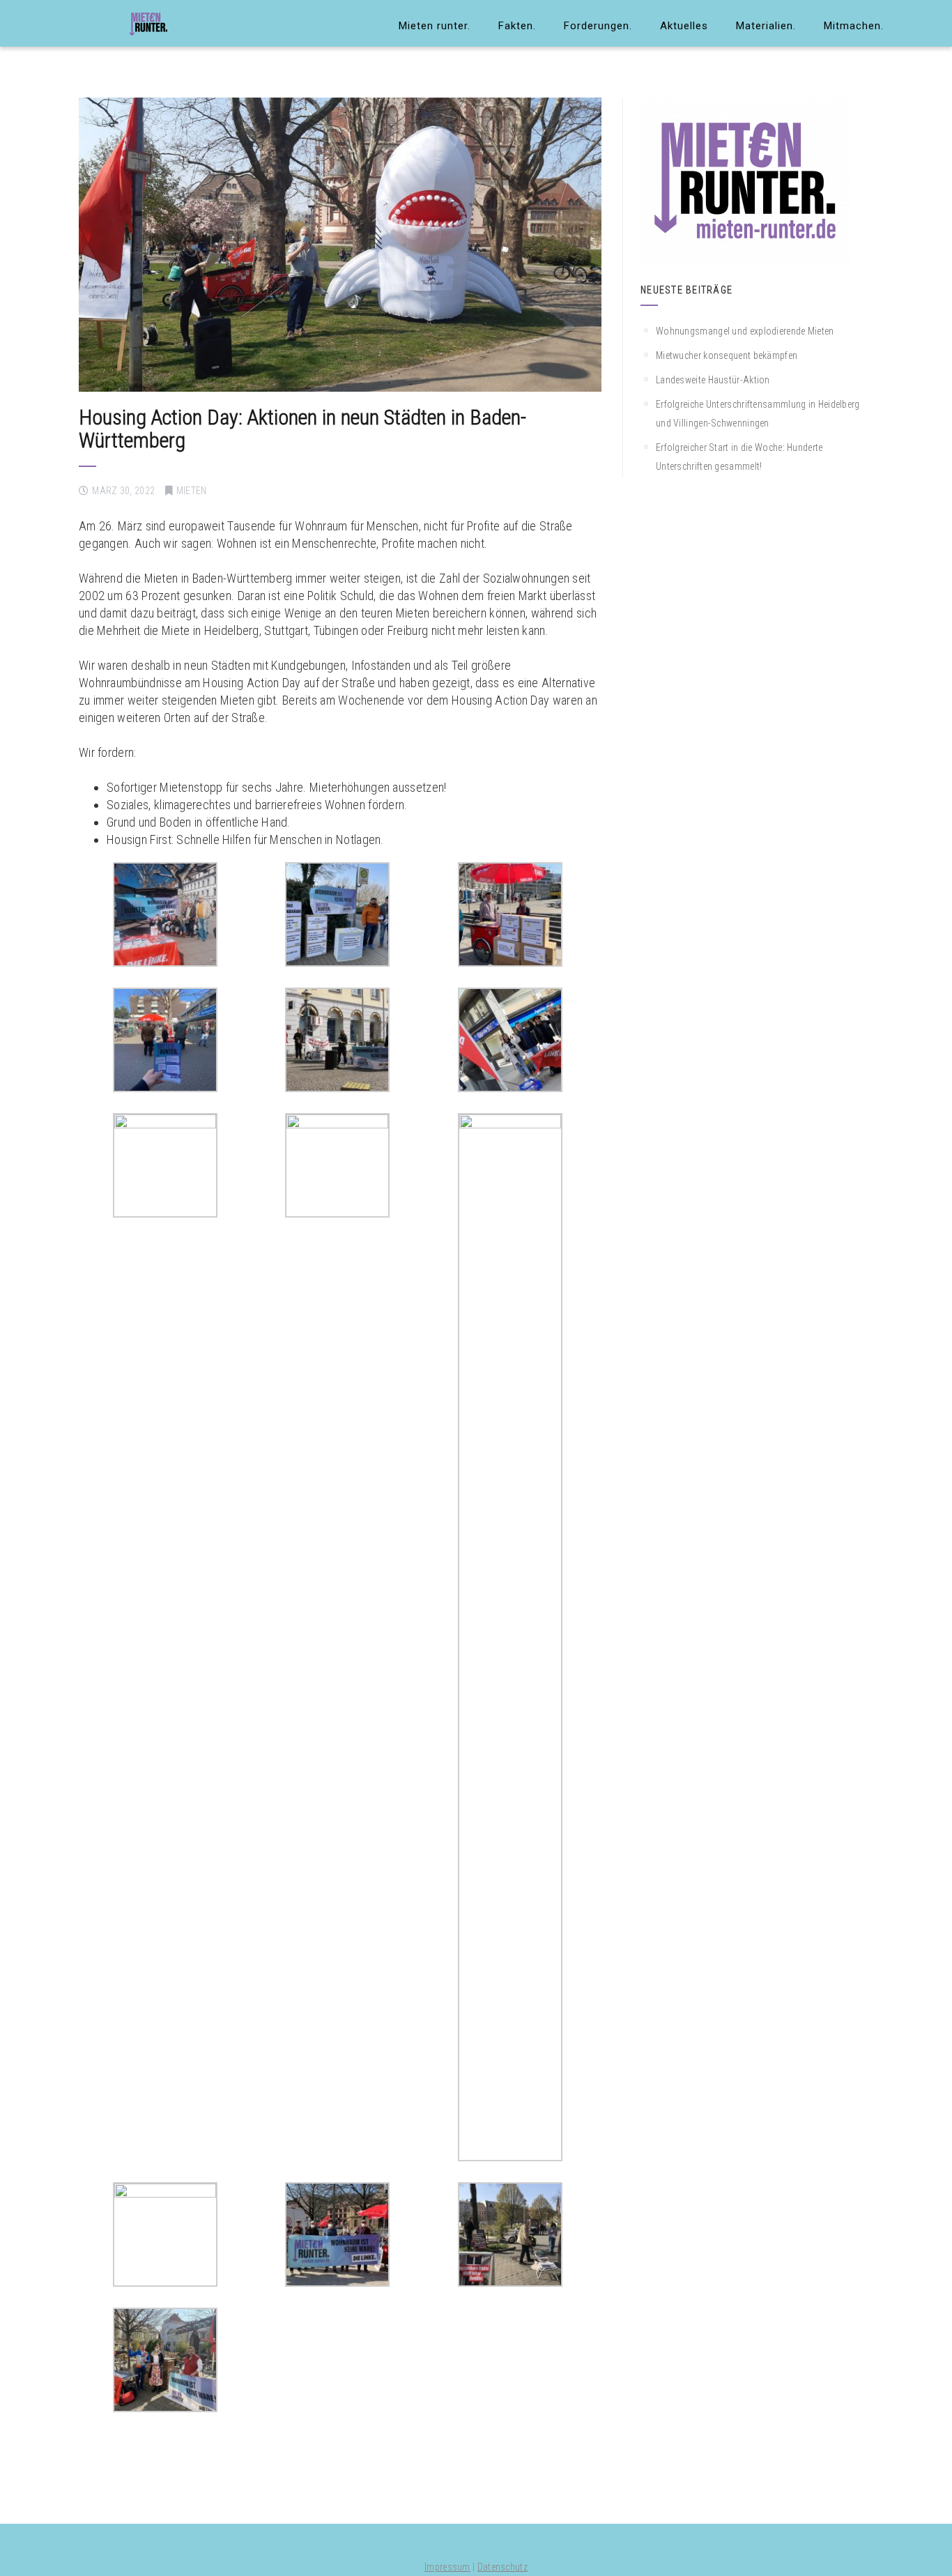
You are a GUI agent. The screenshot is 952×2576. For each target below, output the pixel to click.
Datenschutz (502, 2567)
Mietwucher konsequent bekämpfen (727, 355)
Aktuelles (684, 26)
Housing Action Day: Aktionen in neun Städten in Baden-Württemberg (302, 429)
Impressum (447, 2567)
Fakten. (517, 26)
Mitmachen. (854, 26)
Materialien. (766, 26)
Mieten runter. (435, 26)
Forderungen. (598, 26)
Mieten (192, 491)
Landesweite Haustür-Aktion (713, 380)
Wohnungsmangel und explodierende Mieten (745, 331)
